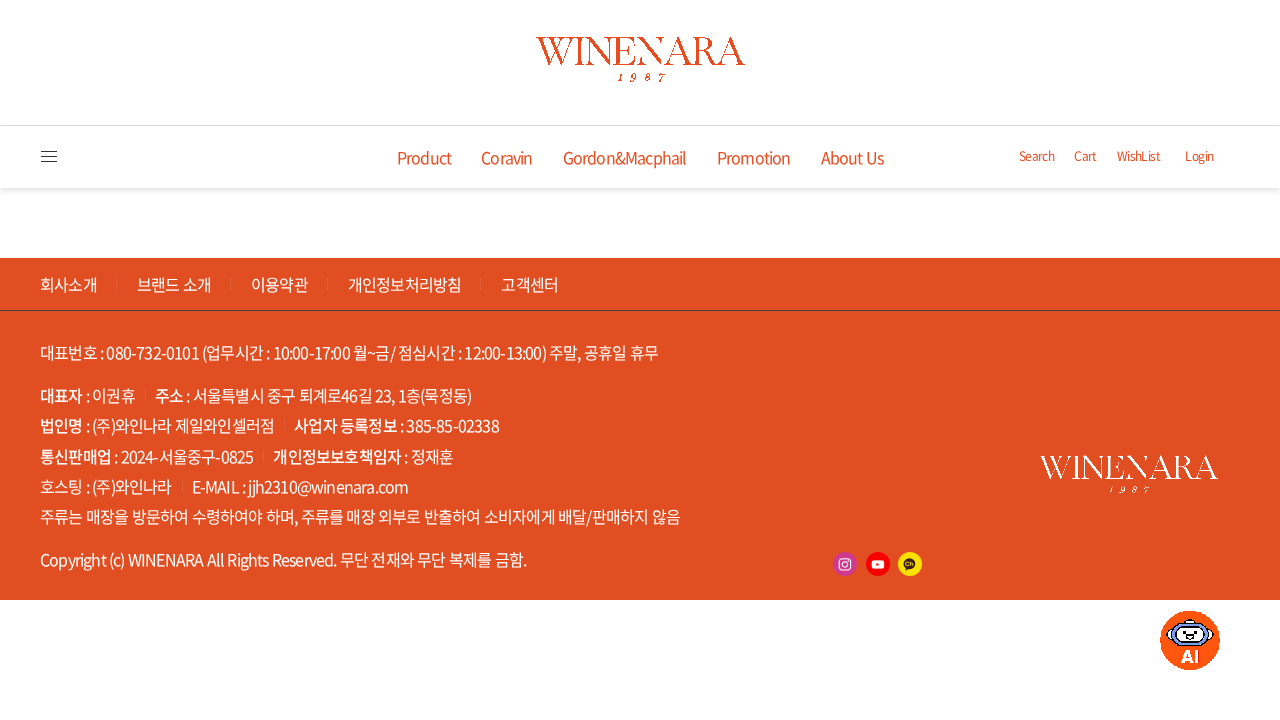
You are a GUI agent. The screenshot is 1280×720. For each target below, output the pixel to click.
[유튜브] (878, 564)
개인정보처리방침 (405, 284)
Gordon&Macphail (625, 157)
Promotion (754, 157)
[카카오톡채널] (910, 564)
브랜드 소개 (174, 284)
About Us (852, 157)
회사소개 (68, 284)
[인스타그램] (845, 564)
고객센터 (529, 284)
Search (1036, 156)
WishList (1138, 156)
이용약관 (279, 284)
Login (1199, 156)
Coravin (506, 157)
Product (424, 157)
